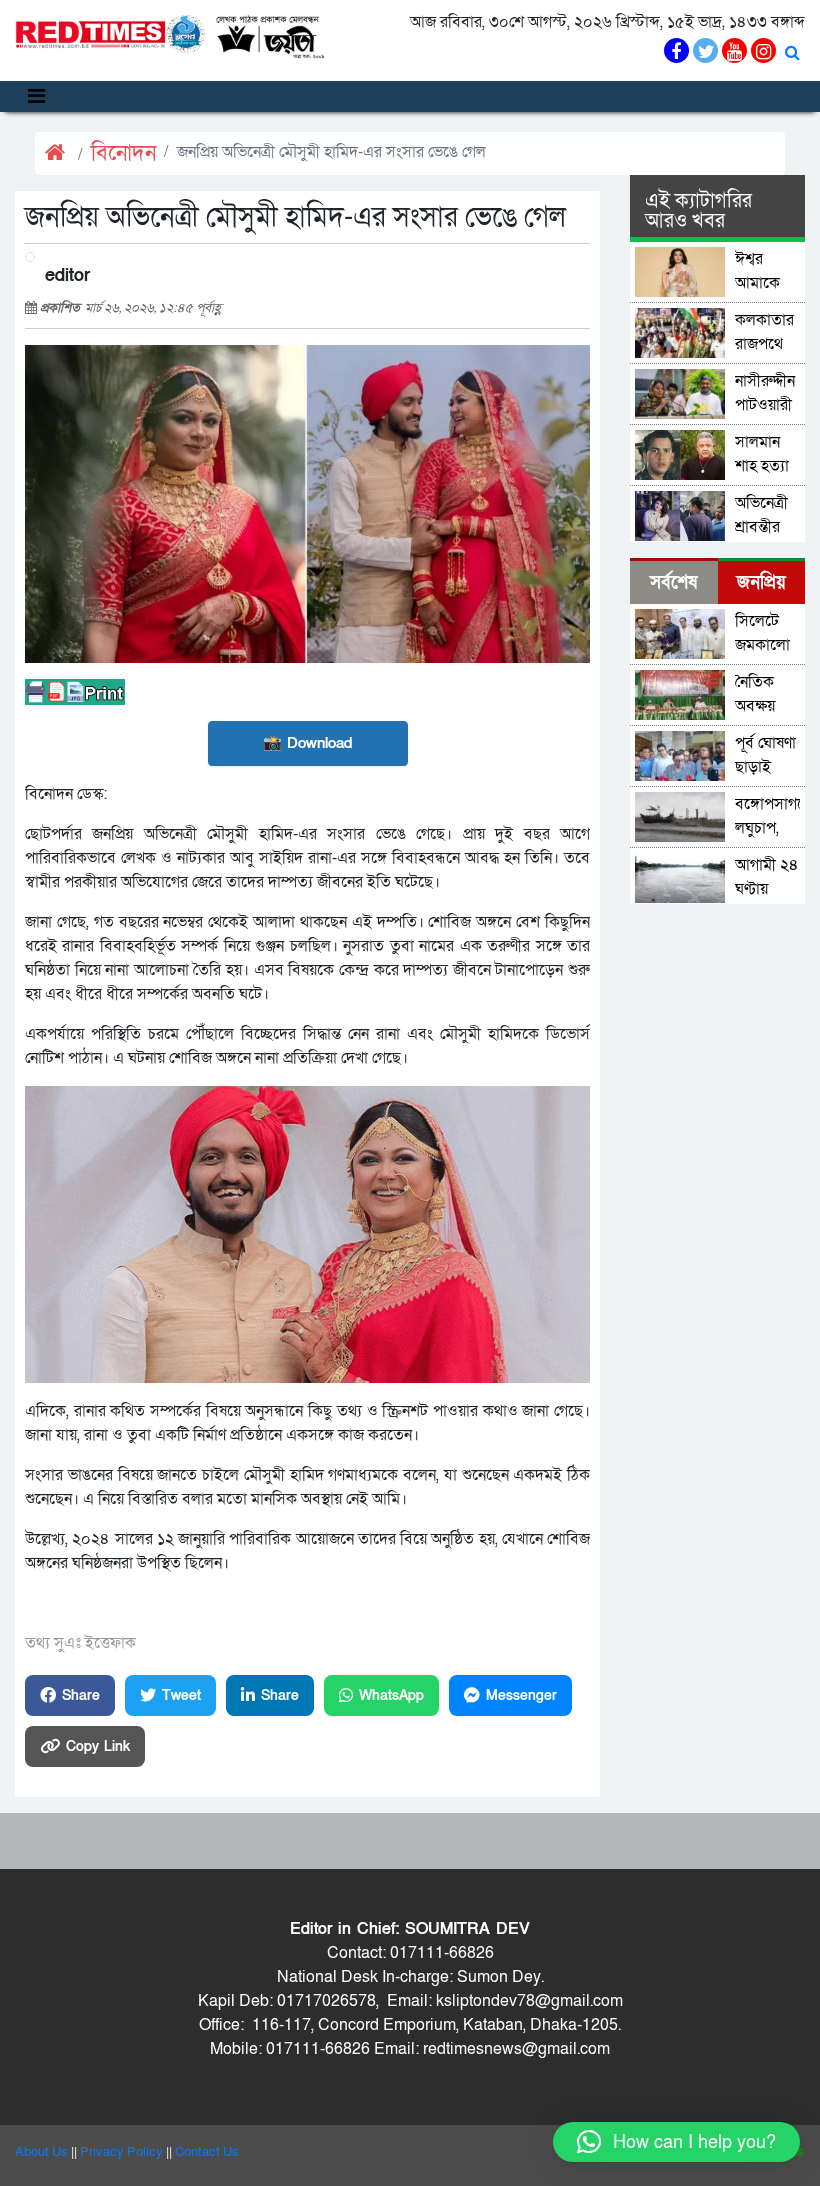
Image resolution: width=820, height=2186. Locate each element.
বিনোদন (123, 153)
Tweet (181, 1695)
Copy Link (98, 1746)
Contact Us (207, 2152)
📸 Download (307, 743)
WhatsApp (391, 1695)
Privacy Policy (121, 2152)
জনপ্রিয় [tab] (761, 582)
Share (81, 1695)
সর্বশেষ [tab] (673, 582)
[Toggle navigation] (36, 96)
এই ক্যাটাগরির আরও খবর (698, 211)
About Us (41, 2152)
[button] (676, 2142)
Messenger (521, 1695)
